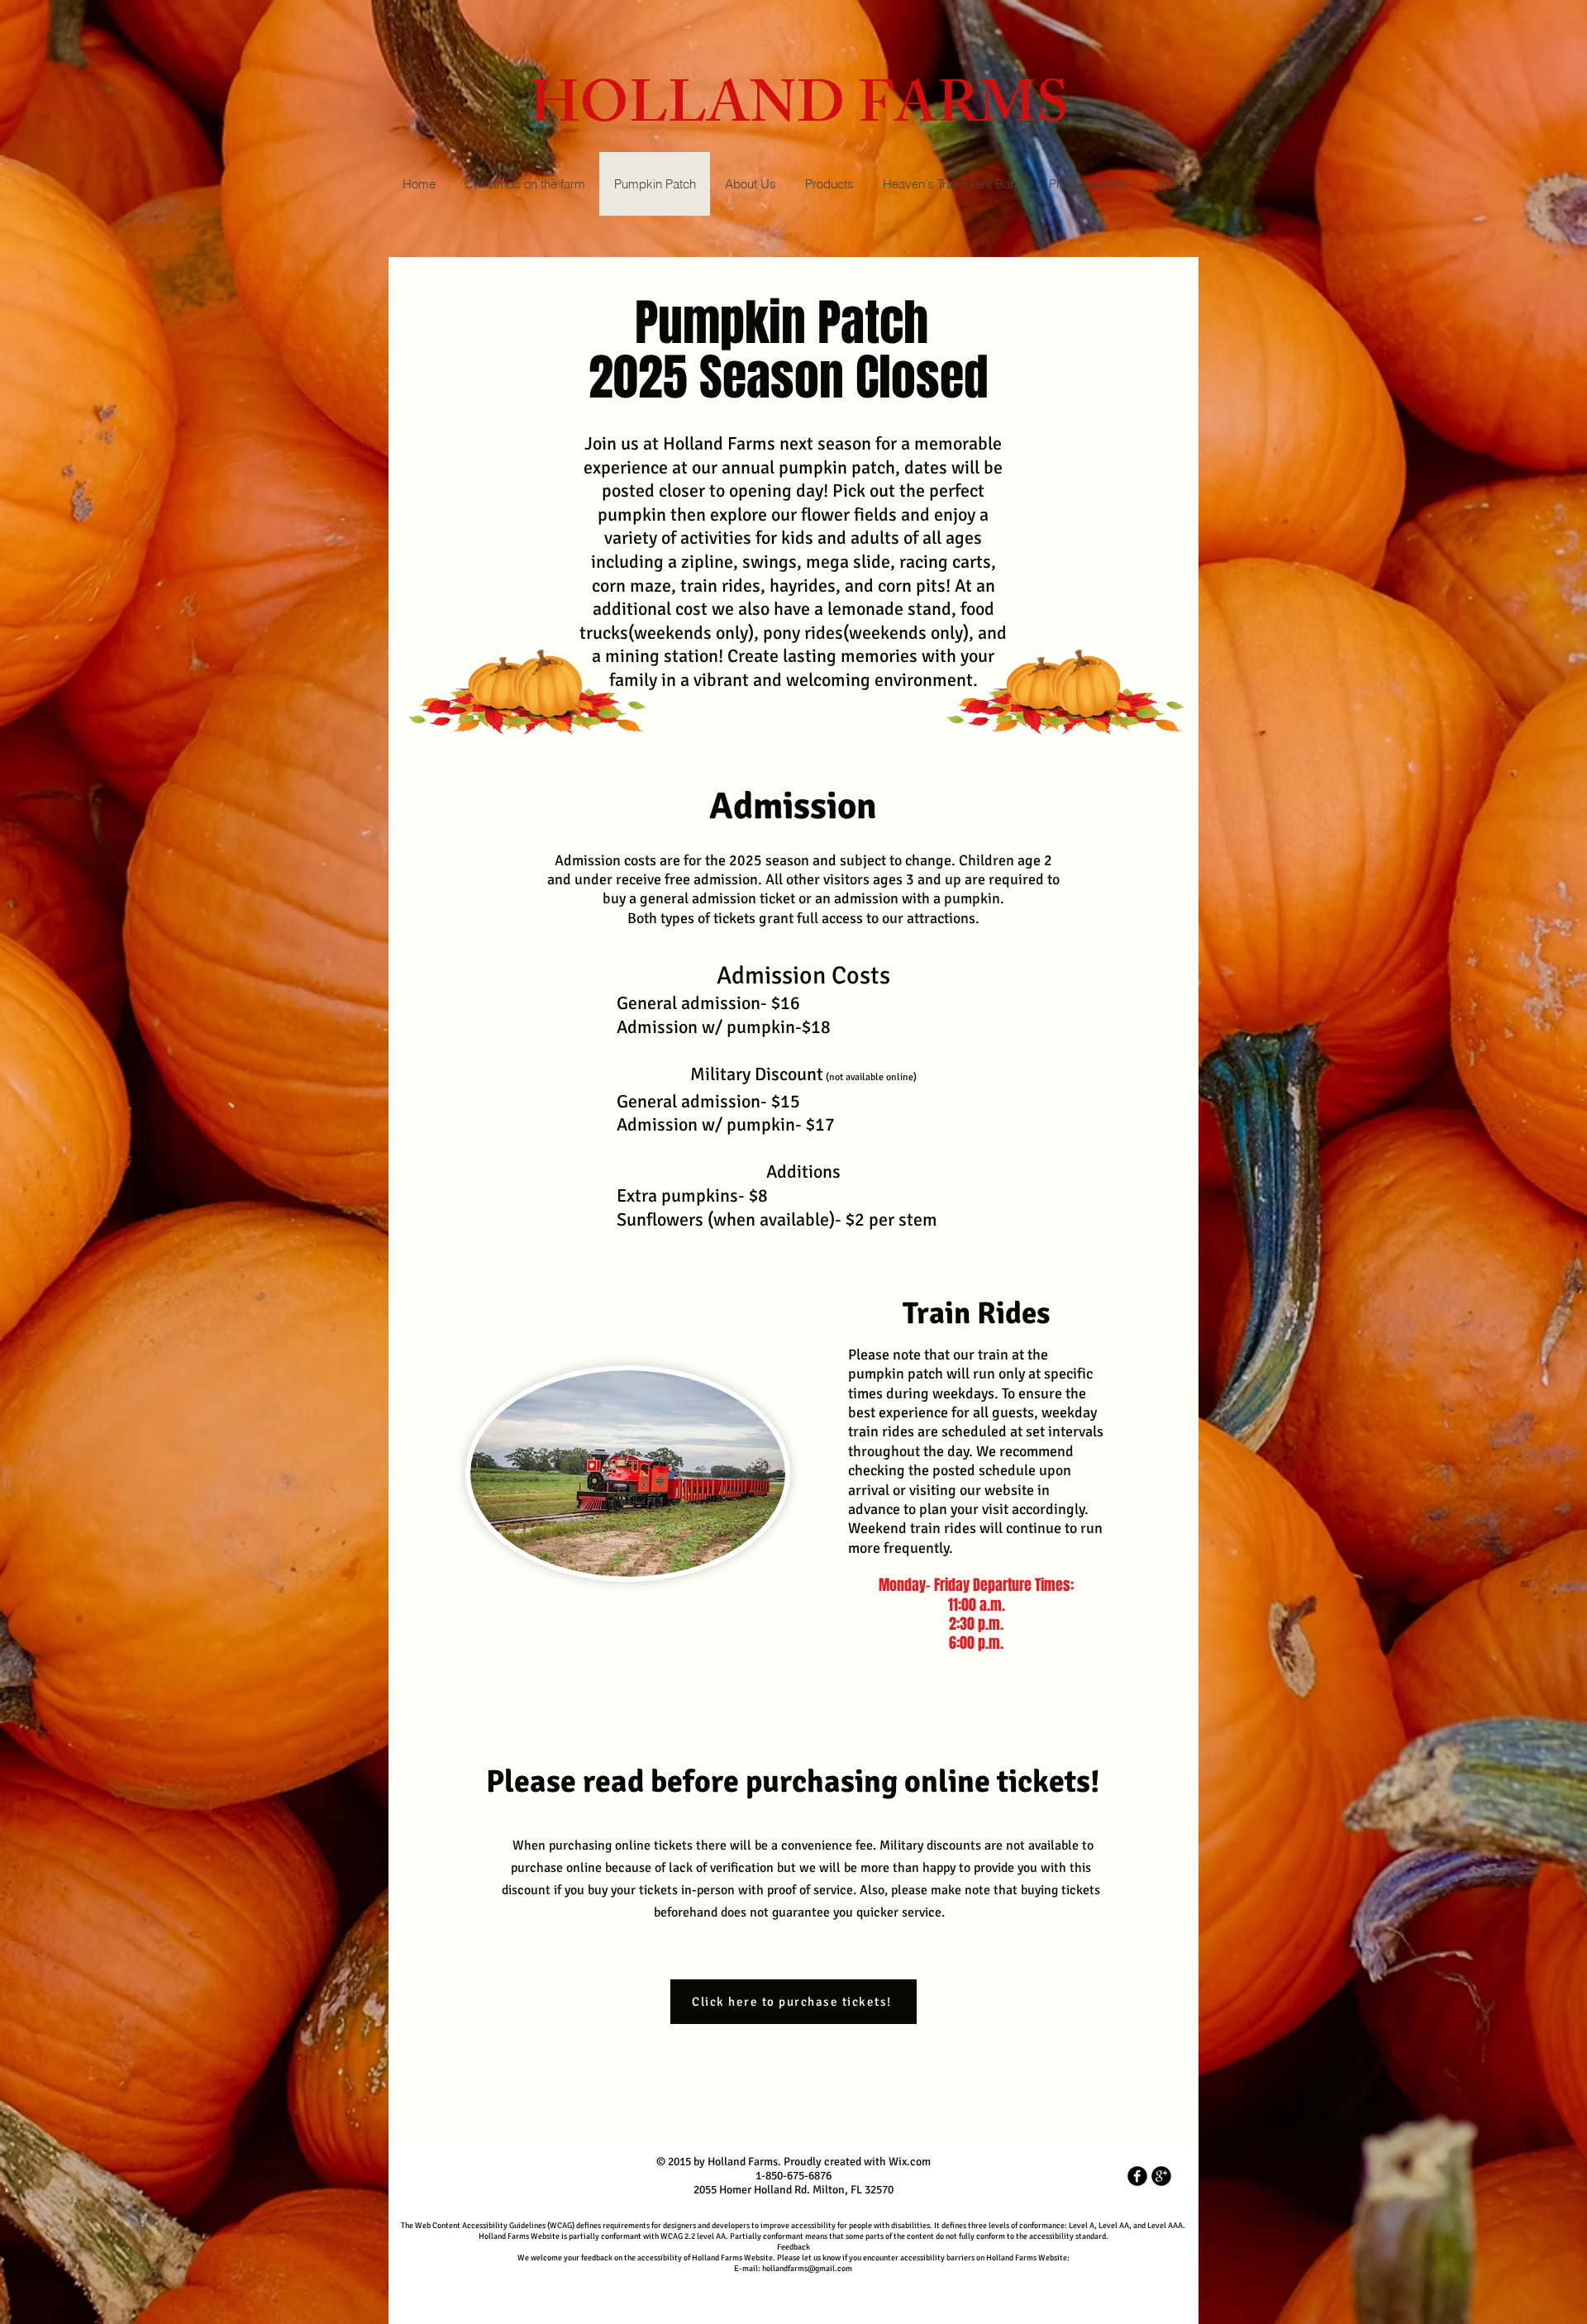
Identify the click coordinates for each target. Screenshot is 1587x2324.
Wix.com (910, 2162)
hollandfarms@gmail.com (807, 2269)
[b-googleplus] (1161, 2176)
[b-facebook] (1137, 2176)
